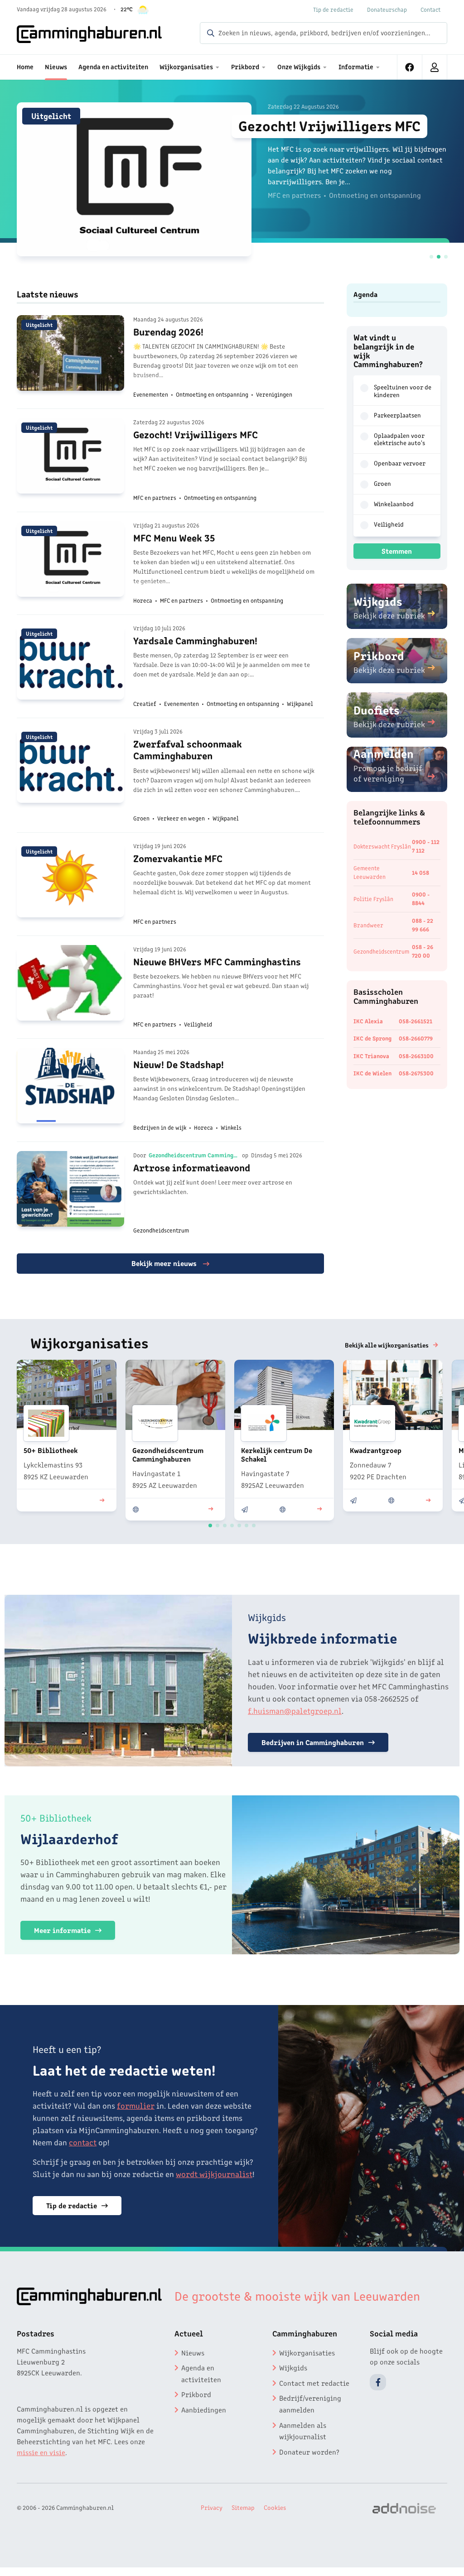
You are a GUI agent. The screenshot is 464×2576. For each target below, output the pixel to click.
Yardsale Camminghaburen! (195, 640)
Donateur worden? (309, 2451)
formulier (136, 2105)
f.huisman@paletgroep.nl (295, 1710)
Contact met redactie (314, 2383)
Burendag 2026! (168, 331)
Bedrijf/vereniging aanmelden (310, 2403)
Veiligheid (389, 524)
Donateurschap (387, 9)
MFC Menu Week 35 (174, 537)
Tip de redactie (333, 9)
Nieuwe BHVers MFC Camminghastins (217, 961)
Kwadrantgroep (376, 1450)
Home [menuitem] (25, 66)
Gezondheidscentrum (382, 951)
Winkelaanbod (394, 504)
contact (83, 2142)
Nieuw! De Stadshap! (179, 1064)
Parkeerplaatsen (397, 415)
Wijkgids (293, 2367)
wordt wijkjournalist (214, 2173)
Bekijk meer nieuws (165, 1263)
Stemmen (397, 551)
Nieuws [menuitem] (56, 66)
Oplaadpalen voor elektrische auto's (399, 439)
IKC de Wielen (372, 1073)
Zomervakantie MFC (178, 858)
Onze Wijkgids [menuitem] (299, 66)
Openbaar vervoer (400, 463)
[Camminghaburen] (89, 34)
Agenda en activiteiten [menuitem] (113, 66)
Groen (382, 483)
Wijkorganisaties (307, 2352)
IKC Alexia (368, 1021)
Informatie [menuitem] (356, 66)
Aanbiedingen (204, 2409)
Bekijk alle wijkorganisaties (387, 1345)
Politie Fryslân (373, 899)
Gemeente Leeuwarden (370, 872)
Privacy (212, 2507)
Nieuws (193, 2352)
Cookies (275, 2507)
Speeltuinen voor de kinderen (403, 391)
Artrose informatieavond (192, 1167)
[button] (431, 257)
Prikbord (196, 2394)
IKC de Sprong (372, 1038)
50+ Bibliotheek (51, 1450)
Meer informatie (62, 1930)
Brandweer (368, 925)
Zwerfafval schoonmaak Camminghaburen (188, 749)
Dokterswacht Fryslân (382, 846)
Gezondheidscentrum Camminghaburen (194, 1155)
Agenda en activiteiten (201, 2373)
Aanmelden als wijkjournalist (303, 2431)
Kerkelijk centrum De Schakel (277, 1454)
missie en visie (41, 2452)
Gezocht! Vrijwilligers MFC (329, 125)
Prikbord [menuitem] (245, 66)
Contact (430, 9)
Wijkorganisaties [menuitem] (186, 66)
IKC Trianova (371, 1056)
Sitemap (243, 2507)
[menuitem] (410, 67)
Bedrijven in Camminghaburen (313, 1742)
